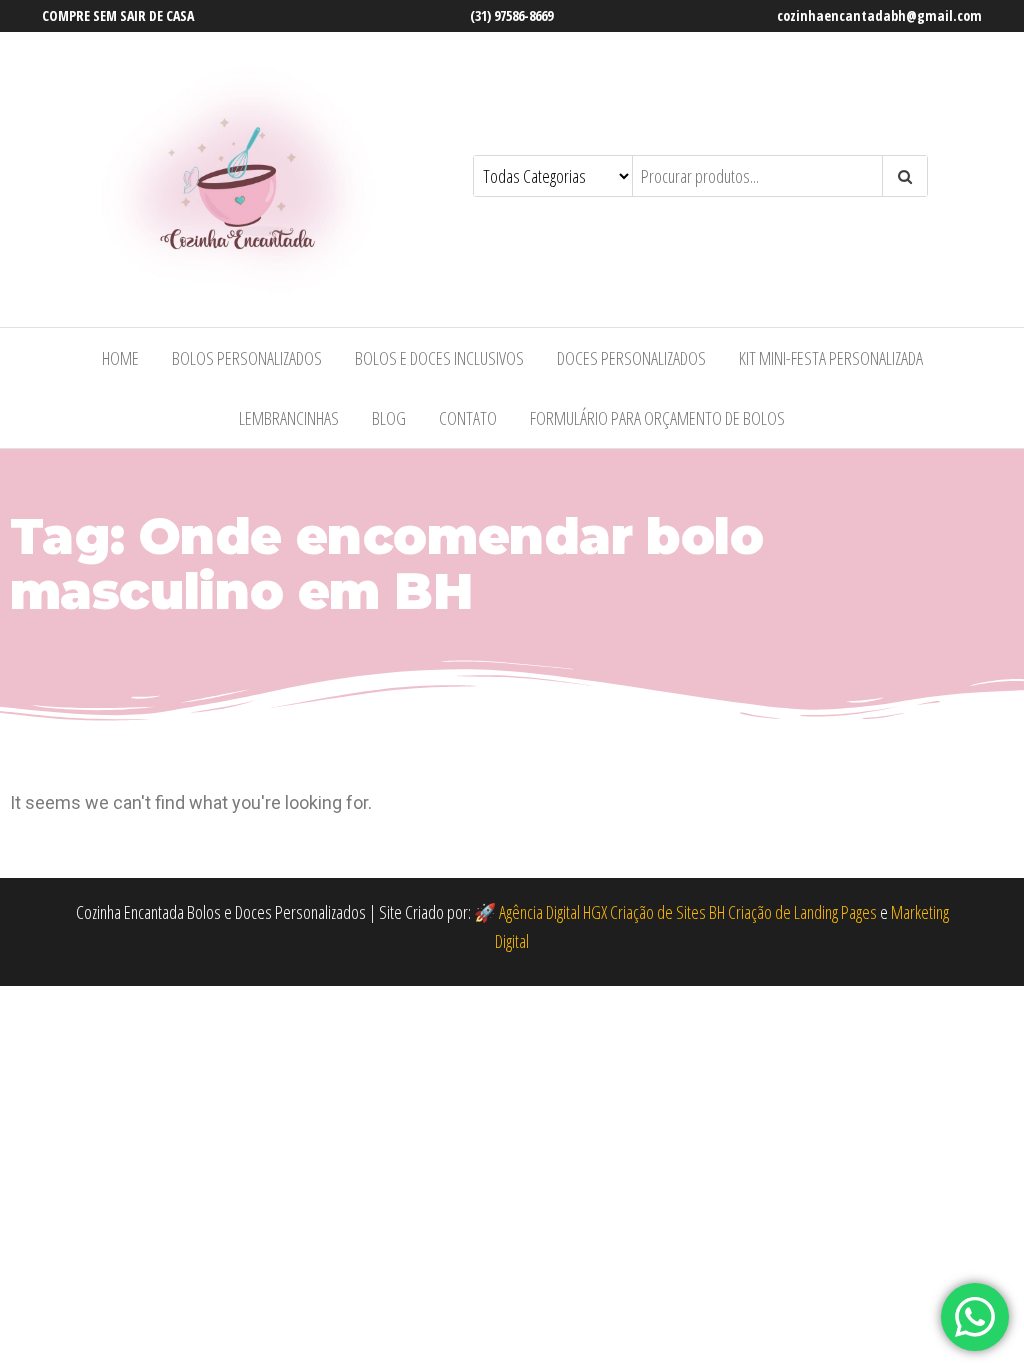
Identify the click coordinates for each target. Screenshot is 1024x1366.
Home (120, 358)
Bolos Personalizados (247, 358)
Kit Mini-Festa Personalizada (831, 358)
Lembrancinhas (289, 418)
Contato (468, 418)
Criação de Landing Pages (802, 912)
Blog (389, 418)
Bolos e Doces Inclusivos (439, 358)
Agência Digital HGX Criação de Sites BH (612, 912)
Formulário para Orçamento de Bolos (657, 418)
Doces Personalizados (631, 358)
